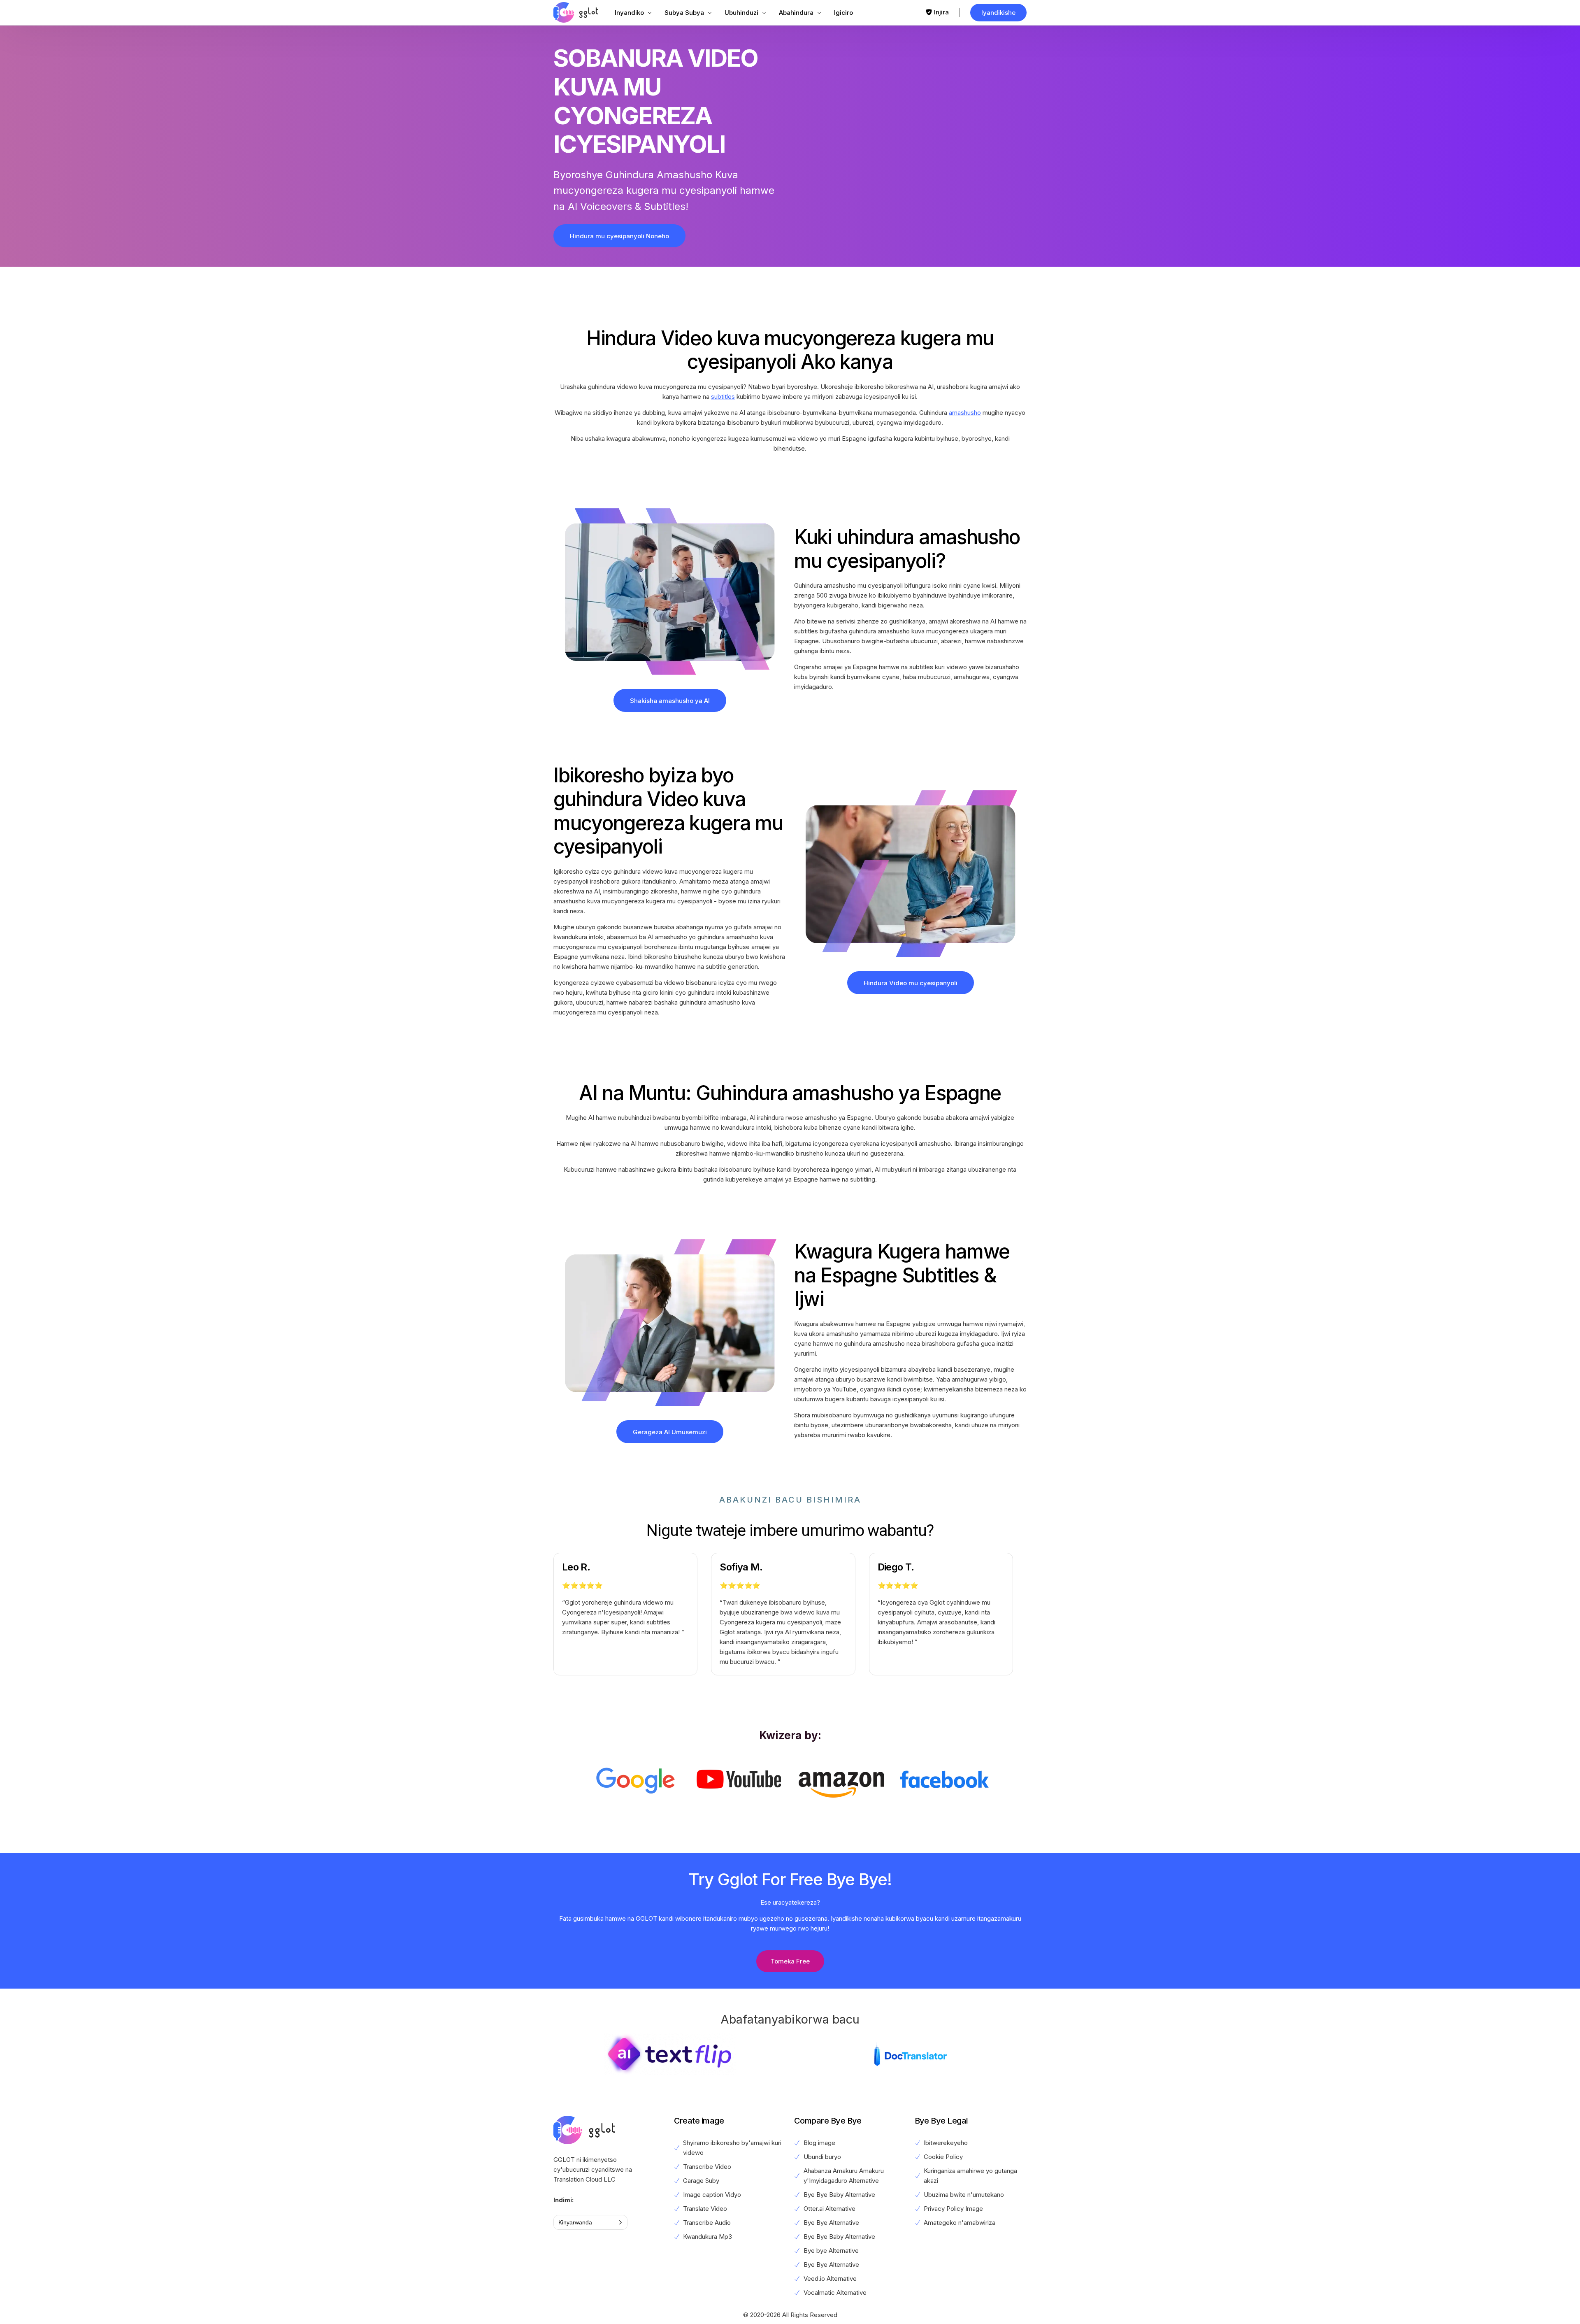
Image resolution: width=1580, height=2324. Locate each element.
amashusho (965, 413)
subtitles (723, 397)
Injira (941, 12)
